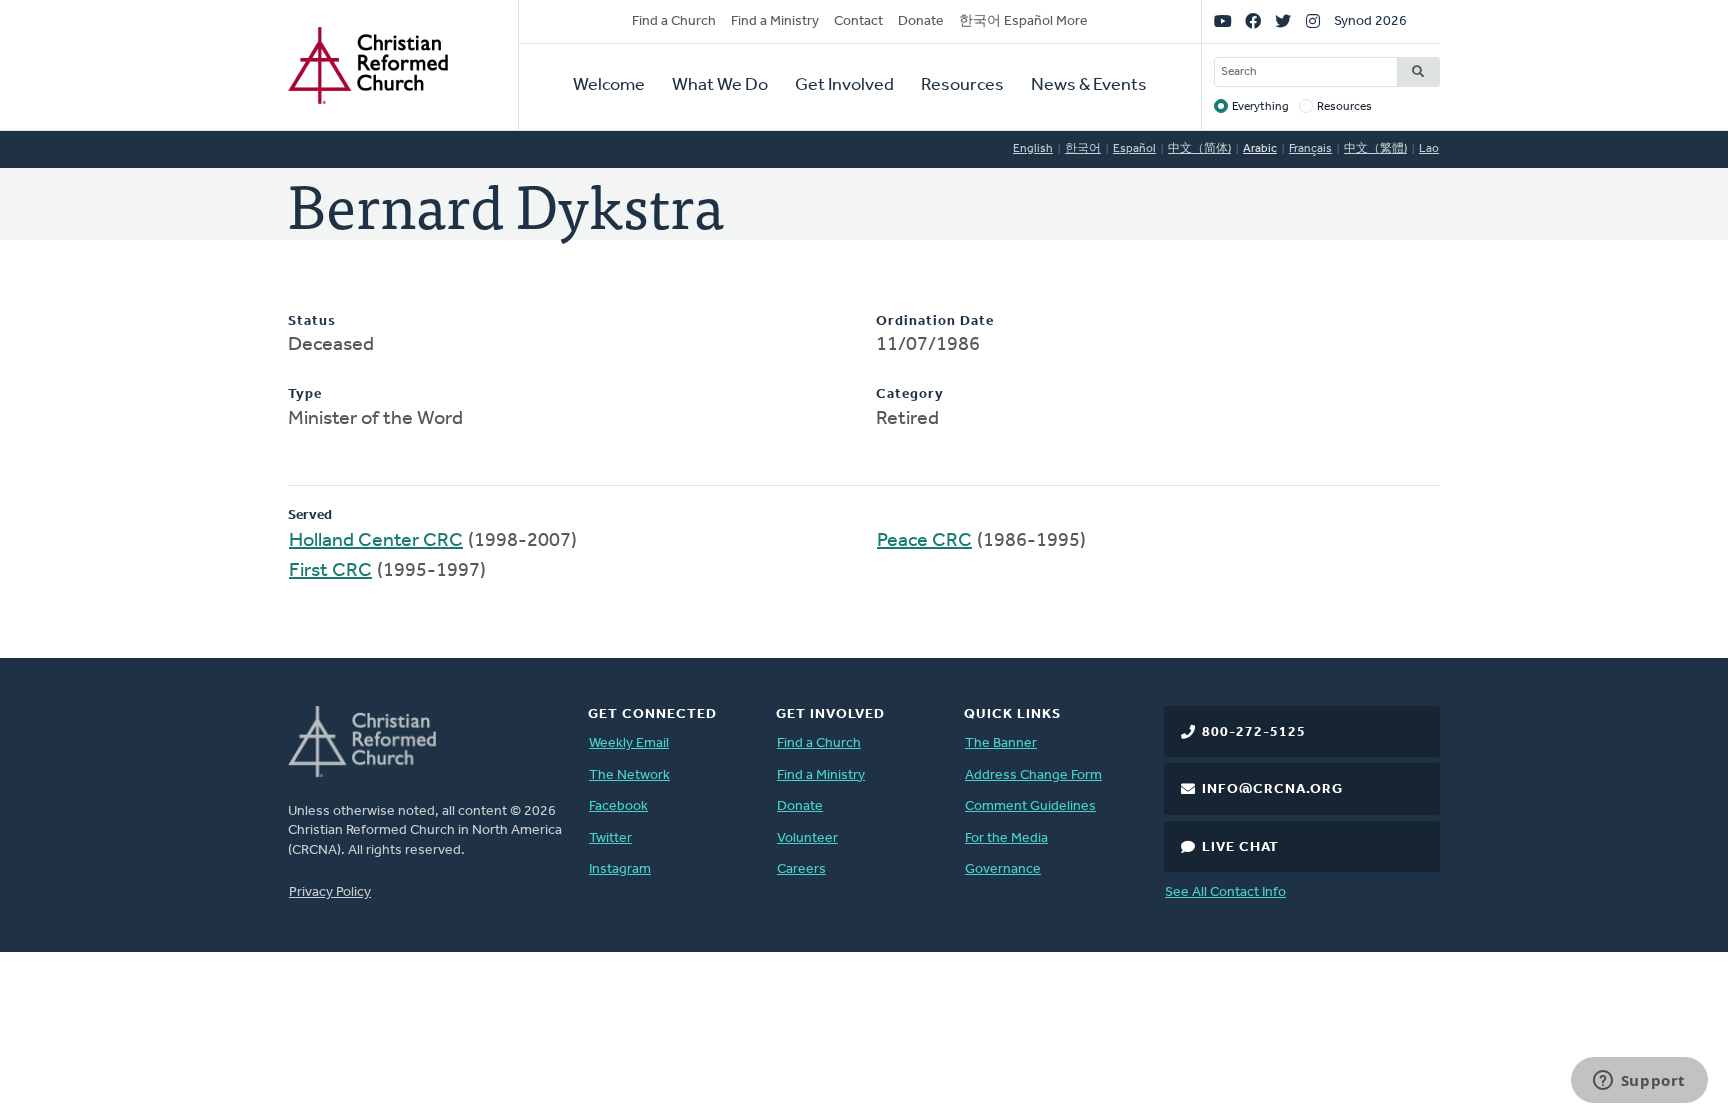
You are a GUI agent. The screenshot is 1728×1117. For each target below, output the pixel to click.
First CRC (330, 571)
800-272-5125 (1254, 732)
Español (1134, 149)
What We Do (720, 86)
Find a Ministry (775, 21)
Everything (1260, 107)
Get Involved (844, 86)
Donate (921, 21)
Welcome (609, 86)
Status (312, 321)
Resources (962, 86)
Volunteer (807, 838)
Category (910, 394)
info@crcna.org (1272, 789)
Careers (801, 869)
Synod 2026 (1370, 21)
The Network (629, 775)
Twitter (610, 838)
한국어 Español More (1023, 21)
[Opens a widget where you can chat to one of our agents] (1639, 1082)
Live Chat (1240, 847)
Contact (858, 21)
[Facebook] (1253, 22)
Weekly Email (629, 743)
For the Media (1006, 838)
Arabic (1260, 149)
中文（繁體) (1375, 149)
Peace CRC (924, 541)
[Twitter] (1283, 22)
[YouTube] (1223, 22)
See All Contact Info (1225, 892)
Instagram (620, 869)
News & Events (1089, 86)
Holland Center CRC (376, 541)
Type (305, 394)
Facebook (618, 806)
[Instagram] (1313, 22)
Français (1310, 149)
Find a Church (674, 21)
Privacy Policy (330, 892)
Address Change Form (1033, 775)
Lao (1429, 149)
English (1033, 149)
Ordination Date (935, 321)
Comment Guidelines (1030, 806)
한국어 (1083, 149)
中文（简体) (1199, 149)
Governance (1003, 869)
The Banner (1001, 743)
